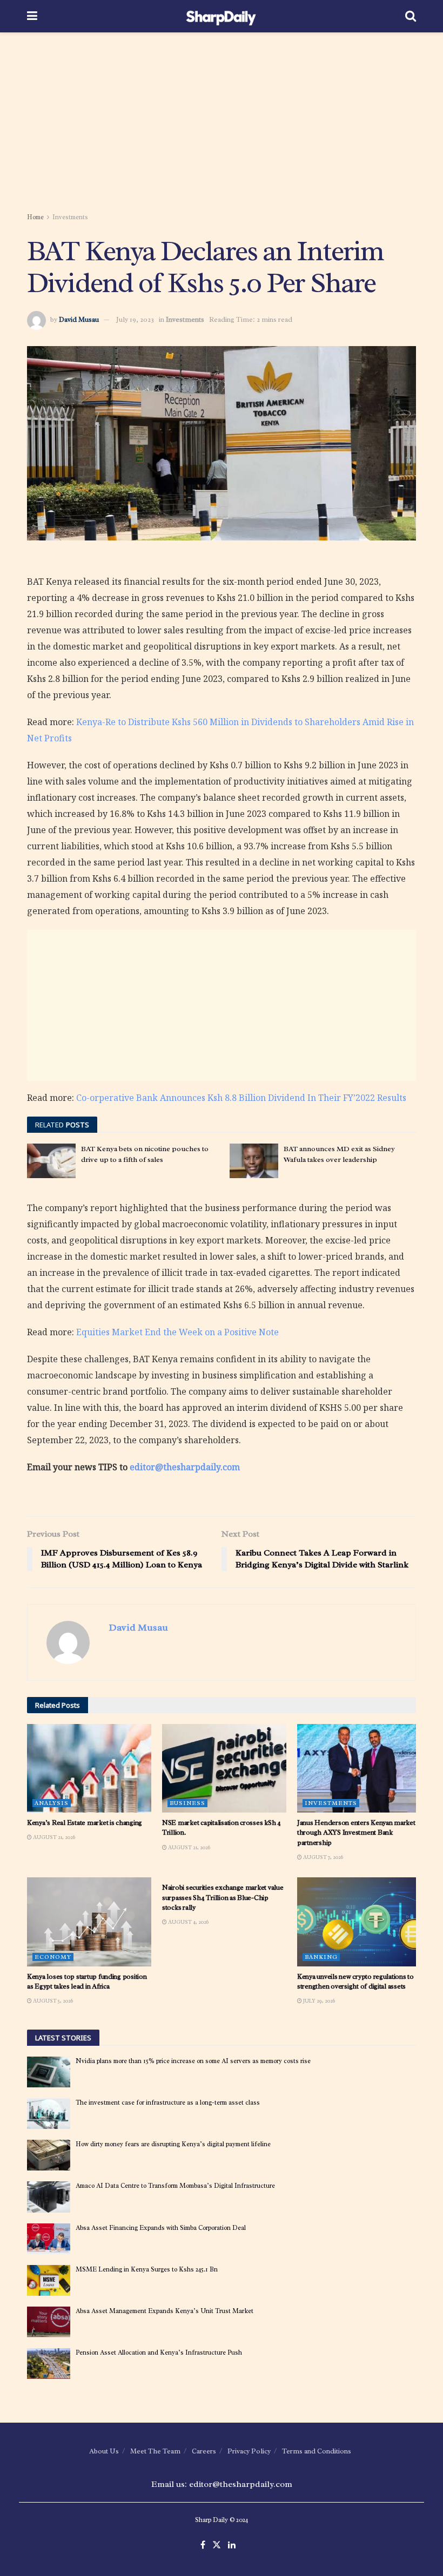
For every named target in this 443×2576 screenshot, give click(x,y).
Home (35, 217)
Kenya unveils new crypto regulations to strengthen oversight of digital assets (355, 1981)
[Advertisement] (222, 124)
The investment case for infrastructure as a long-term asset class (168, 2102)
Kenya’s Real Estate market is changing (85, 1823)
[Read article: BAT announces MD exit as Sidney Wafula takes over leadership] (254, 1161)
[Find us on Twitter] (217, 2545)
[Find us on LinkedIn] (232, 2545)
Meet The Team (155, 2451)
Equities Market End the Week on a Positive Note (177, 1332)
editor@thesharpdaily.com (185, 1467)
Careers (204, 2451)
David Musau (79, 319)
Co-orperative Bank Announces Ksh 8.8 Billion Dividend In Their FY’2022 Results (241, 1098)
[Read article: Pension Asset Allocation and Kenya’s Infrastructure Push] (49, 2364)
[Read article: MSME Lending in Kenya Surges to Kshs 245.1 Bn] (49, 2280)
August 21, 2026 (53, 1837)
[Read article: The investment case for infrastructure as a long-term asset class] (49, 2114)
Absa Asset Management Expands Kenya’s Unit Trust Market (165, 2311)
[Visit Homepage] (221, 16)
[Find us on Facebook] (203, 2545)
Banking (321, 1957)
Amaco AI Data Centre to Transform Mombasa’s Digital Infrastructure (175, 2186)
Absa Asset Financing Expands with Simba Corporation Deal (161, 2228)
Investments (70, 217)
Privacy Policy (249, 2451)
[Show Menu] (32, 16)
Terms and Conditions (317, 2451)
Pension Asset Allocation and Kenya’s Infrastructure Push (159, 2352)
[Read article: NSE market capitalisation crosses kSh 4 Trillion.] (224, 1768)
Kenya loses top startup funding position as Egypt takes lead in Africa (87, 1981)
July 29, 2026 (318, 2001)
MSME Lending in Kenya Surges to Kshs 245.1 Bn (147, 2269)
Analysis (52, 1803)
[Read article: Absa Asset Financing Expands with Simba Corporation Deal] (49, 2239)
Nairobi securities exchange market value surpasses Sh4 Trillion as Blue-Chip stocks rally (223, 1897)
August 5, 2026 (52, 2001)
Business (187, 1803)
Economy (53, 1957)
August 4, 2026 (188, 1922)
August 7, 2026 (323, 1857)
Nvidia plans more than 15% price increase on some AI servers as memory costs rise (193, 2061)
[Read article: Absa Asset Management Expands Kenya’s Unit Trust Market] (49, 2322)
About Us (104, 2451)
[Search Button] (411, 16)
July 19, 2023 (135, 319)
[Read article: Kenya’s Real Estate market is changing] (89, 1768)
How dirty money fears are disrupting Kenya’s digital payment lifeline (173, 2144)
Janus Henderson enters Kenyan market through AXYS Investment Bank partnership (356, 1832)
